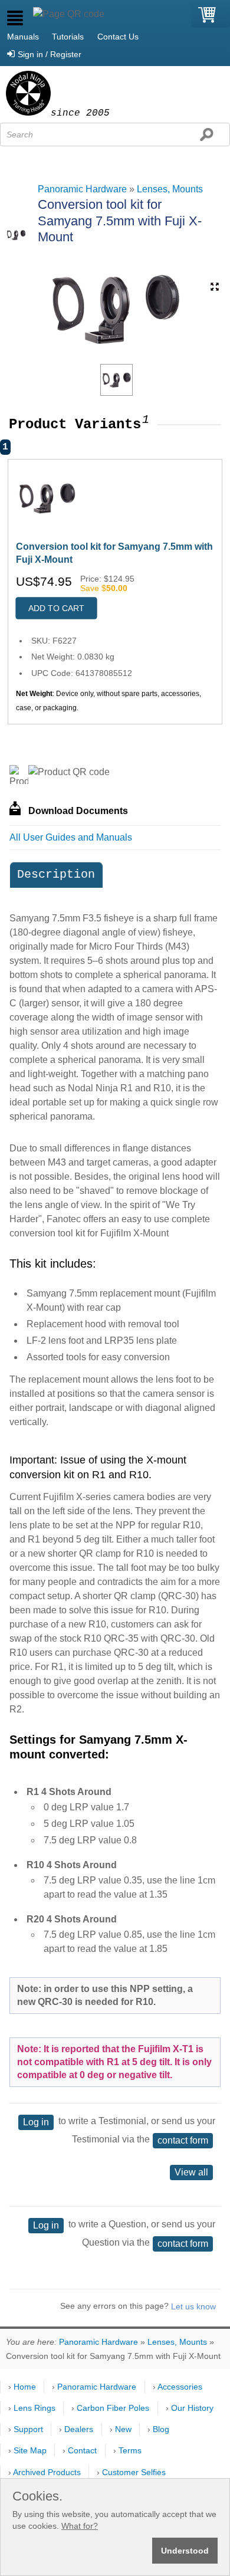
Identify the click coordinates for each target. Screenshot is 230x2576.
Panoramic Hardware (82, 189)
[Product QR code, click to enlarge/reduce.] (69, 772)
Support (28, 2429)
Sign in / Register (50, 54)
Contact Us (118, 37)
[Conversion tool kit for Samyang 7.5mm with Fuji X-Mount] (116, 380)
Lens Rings (34, 2408)
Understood (185, 2551)
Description (56, 874)
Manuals (23, 37)
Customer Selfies (134, 2472)
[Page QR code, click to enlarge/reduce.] (69, 14)
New (123, 2429)
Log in (36, 2122)
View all (191, 2172)
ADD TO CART (56, 608)
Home (25, 2387)
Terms (130, 2450)
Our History (192, 2408)
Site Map (30, 2450)
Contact (82, 2450)
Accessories (180, 2387)
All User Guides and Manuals (71, 837)
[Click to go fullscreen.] (215, 287)
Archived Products (47, 2472)
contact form (183, 2140)
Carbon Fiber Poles (113, 2408)
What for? (80, 2526)
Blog (161, 2429)
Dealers (79, 2429)
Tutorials (68, 37)
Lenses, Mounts (170, 189)
